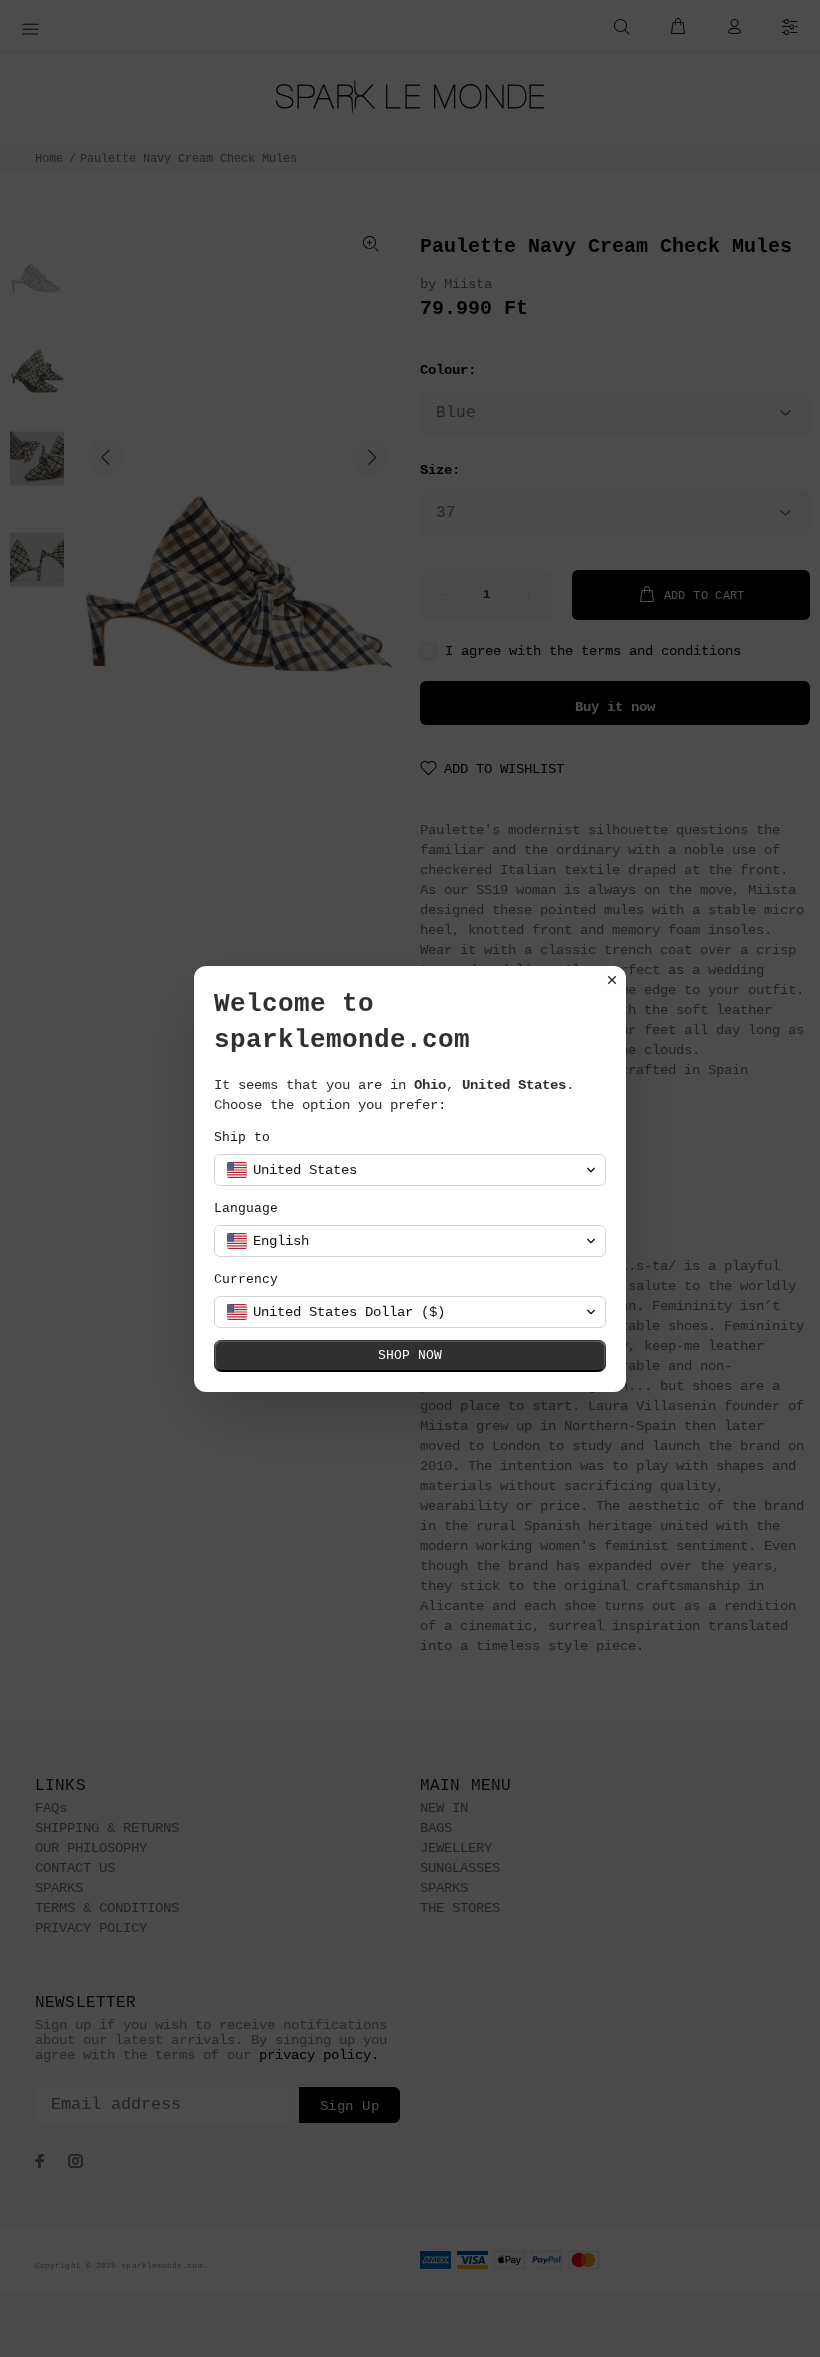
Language (246, 1208)
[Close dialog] (612, 980)
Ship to (242, 1137)
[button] (410, 1170)
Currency (246, 1279)
